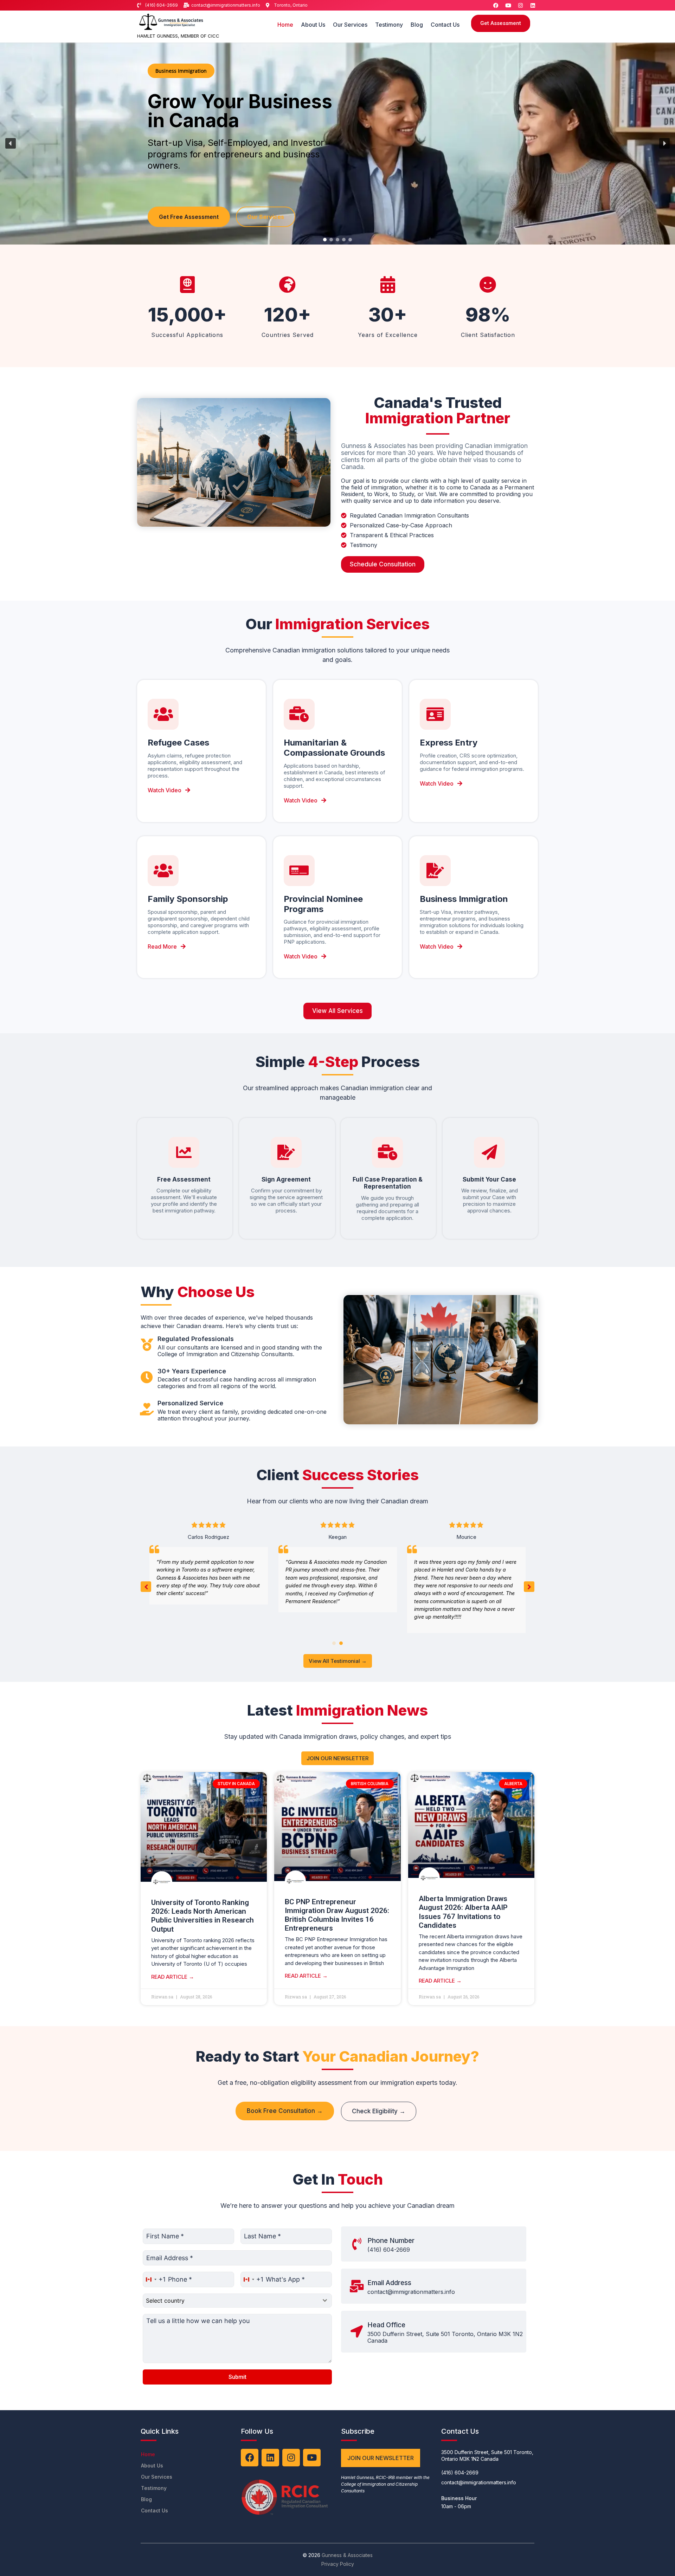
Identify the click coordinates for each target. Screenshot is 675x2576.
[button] (11, 143)
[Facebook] (496, 5)
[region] (337, 144)
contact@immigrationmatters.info (411, 2292)
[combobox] (154, 2279)
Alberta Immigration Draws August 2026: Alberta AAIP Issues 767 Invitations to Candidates (463, 1912)
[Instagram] (520, 5)
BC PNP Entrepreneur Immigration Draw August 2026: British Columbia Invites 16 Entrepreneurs (337, 1915)
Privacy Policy (338, 2564)
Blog (417, 25)
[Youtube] (508, 5)
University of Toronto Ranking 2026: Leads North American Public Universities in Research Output (202, 1916)
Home (285, 25)
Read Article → (173, 1977)
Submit (237, 2377)
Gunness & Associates (347, 2555)
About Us (313, 25)
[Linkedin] (533, 5)
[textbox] (231, 2301)
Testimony (389, 25)
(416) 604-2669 (389, 2250)
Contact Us (445, 25)
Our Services (350, 25)
